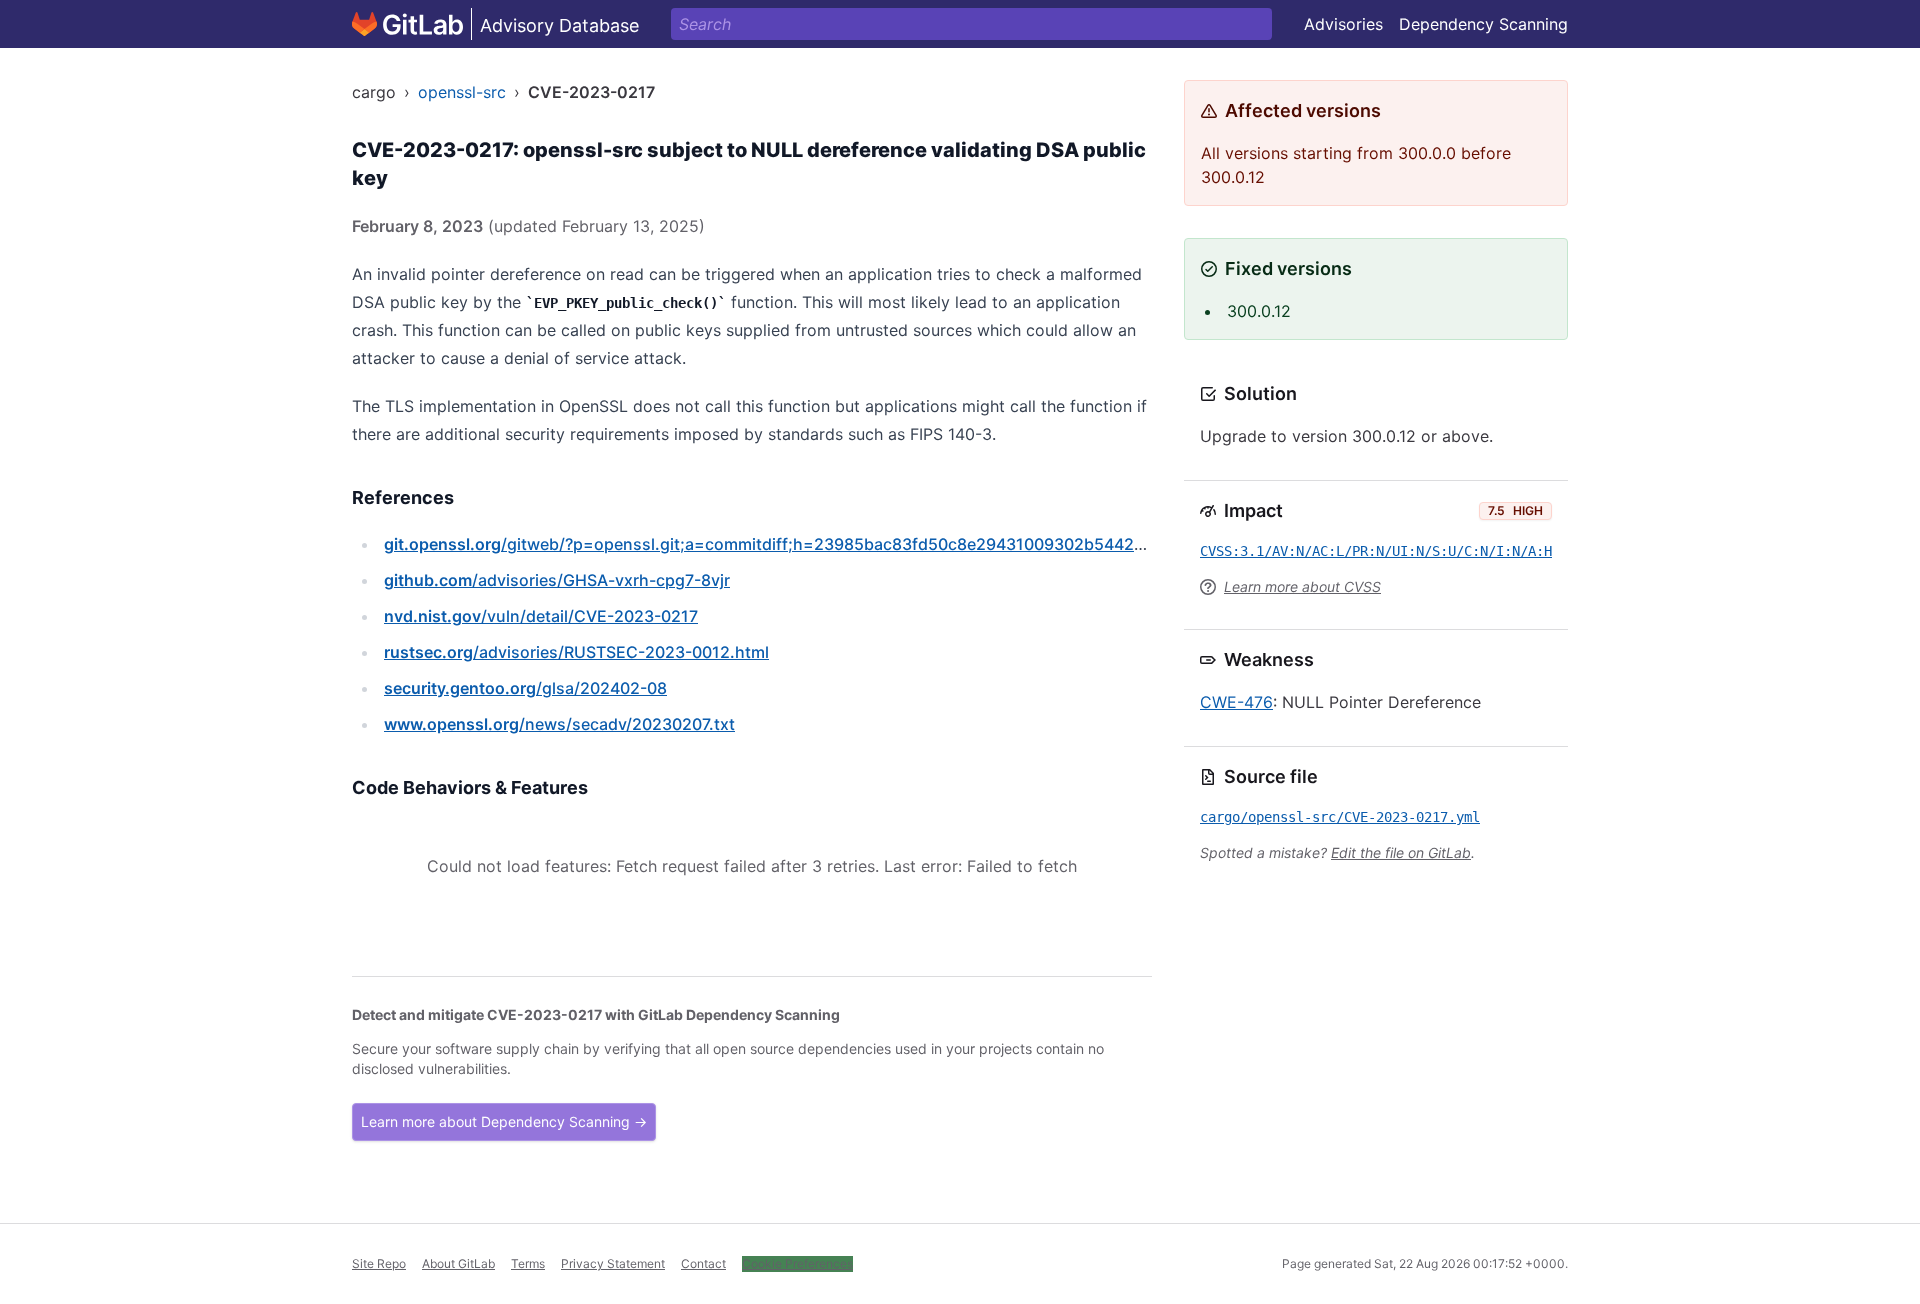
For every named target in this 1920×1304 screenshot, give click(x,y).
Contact (703, 1263)
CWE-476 (1236, 702)
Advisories (1343, 24)
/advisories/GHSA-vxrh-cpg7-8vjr (557, 580)
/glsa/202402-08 (525, 688)
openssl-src (462, 92)
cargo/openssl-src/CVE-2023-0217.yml (1340, 817)
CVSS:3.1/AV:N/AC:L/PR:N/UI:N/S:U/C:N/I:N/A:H (1376, 551)
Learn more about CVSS (1302, 586)
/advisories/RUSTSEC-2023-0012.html (576, 652)
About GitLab (458, 1263)
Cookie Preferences (797, 1263)
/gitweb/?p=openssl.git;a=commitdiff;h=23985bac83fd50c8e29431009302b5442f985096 (792, 544)
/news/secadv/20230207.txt (559, 724)
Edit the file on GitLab (1401, 852)
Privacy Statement (613, 1263)
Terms (528, 1263)
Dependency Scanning (1483, 24)
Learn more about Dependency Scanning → (504, 1121)
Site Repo (379, 1263)
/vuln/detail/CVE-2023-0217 (541, 616)
